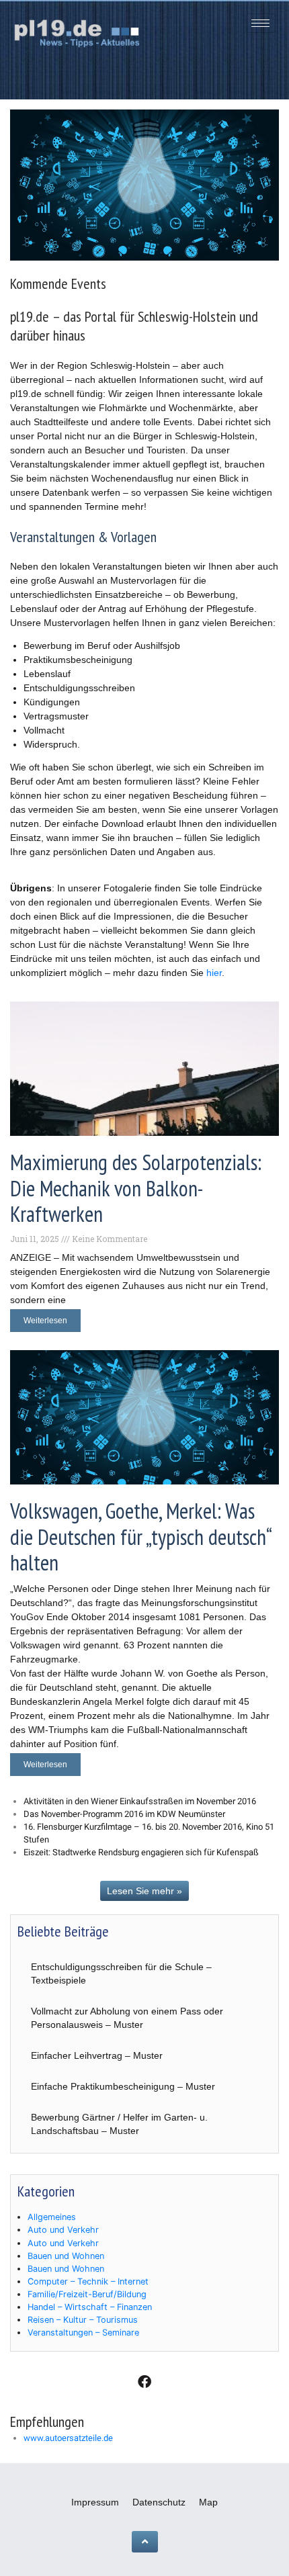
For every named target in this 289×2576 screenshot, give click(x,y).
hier (214, 973)
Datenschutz (159, 2502)
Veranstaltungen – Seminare (83, 2333)
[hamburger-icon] (260, 23)
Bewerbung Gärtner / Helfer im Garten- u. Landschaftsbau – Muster (119, 2124)
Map (208, 2502)
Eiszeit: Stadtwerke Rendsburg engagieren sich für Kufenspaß (141, 1852)
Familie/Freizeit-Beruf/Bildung (87, 2294)
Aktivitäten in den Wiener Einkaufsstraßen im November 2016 (140, 1801)
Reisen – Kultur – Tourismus (83, 2320)
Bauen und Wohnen (66, 2256)
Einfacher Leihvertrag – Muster (97, 2055)
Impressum (95, 2502)
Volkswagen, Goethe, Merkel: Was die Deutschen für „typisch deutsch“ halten (140, 1537)
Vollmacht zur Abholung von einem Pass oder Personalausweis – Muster (127, 2018)
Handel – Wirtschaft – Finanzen (90, 2307)
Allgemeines (52, 2217)
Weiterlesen (45, 1321)
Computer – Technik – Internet (88, 2281)
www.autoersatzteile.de (68, 2438)
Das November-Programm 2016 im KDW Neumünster (124, 1814)
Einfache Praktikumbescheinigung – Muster (123, 2086)
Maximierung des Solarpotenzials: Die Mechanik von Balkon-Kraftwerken (136, 1188)
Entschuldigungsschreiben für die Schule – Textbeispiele (121, 1973)
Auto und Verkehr (63, 2230)
